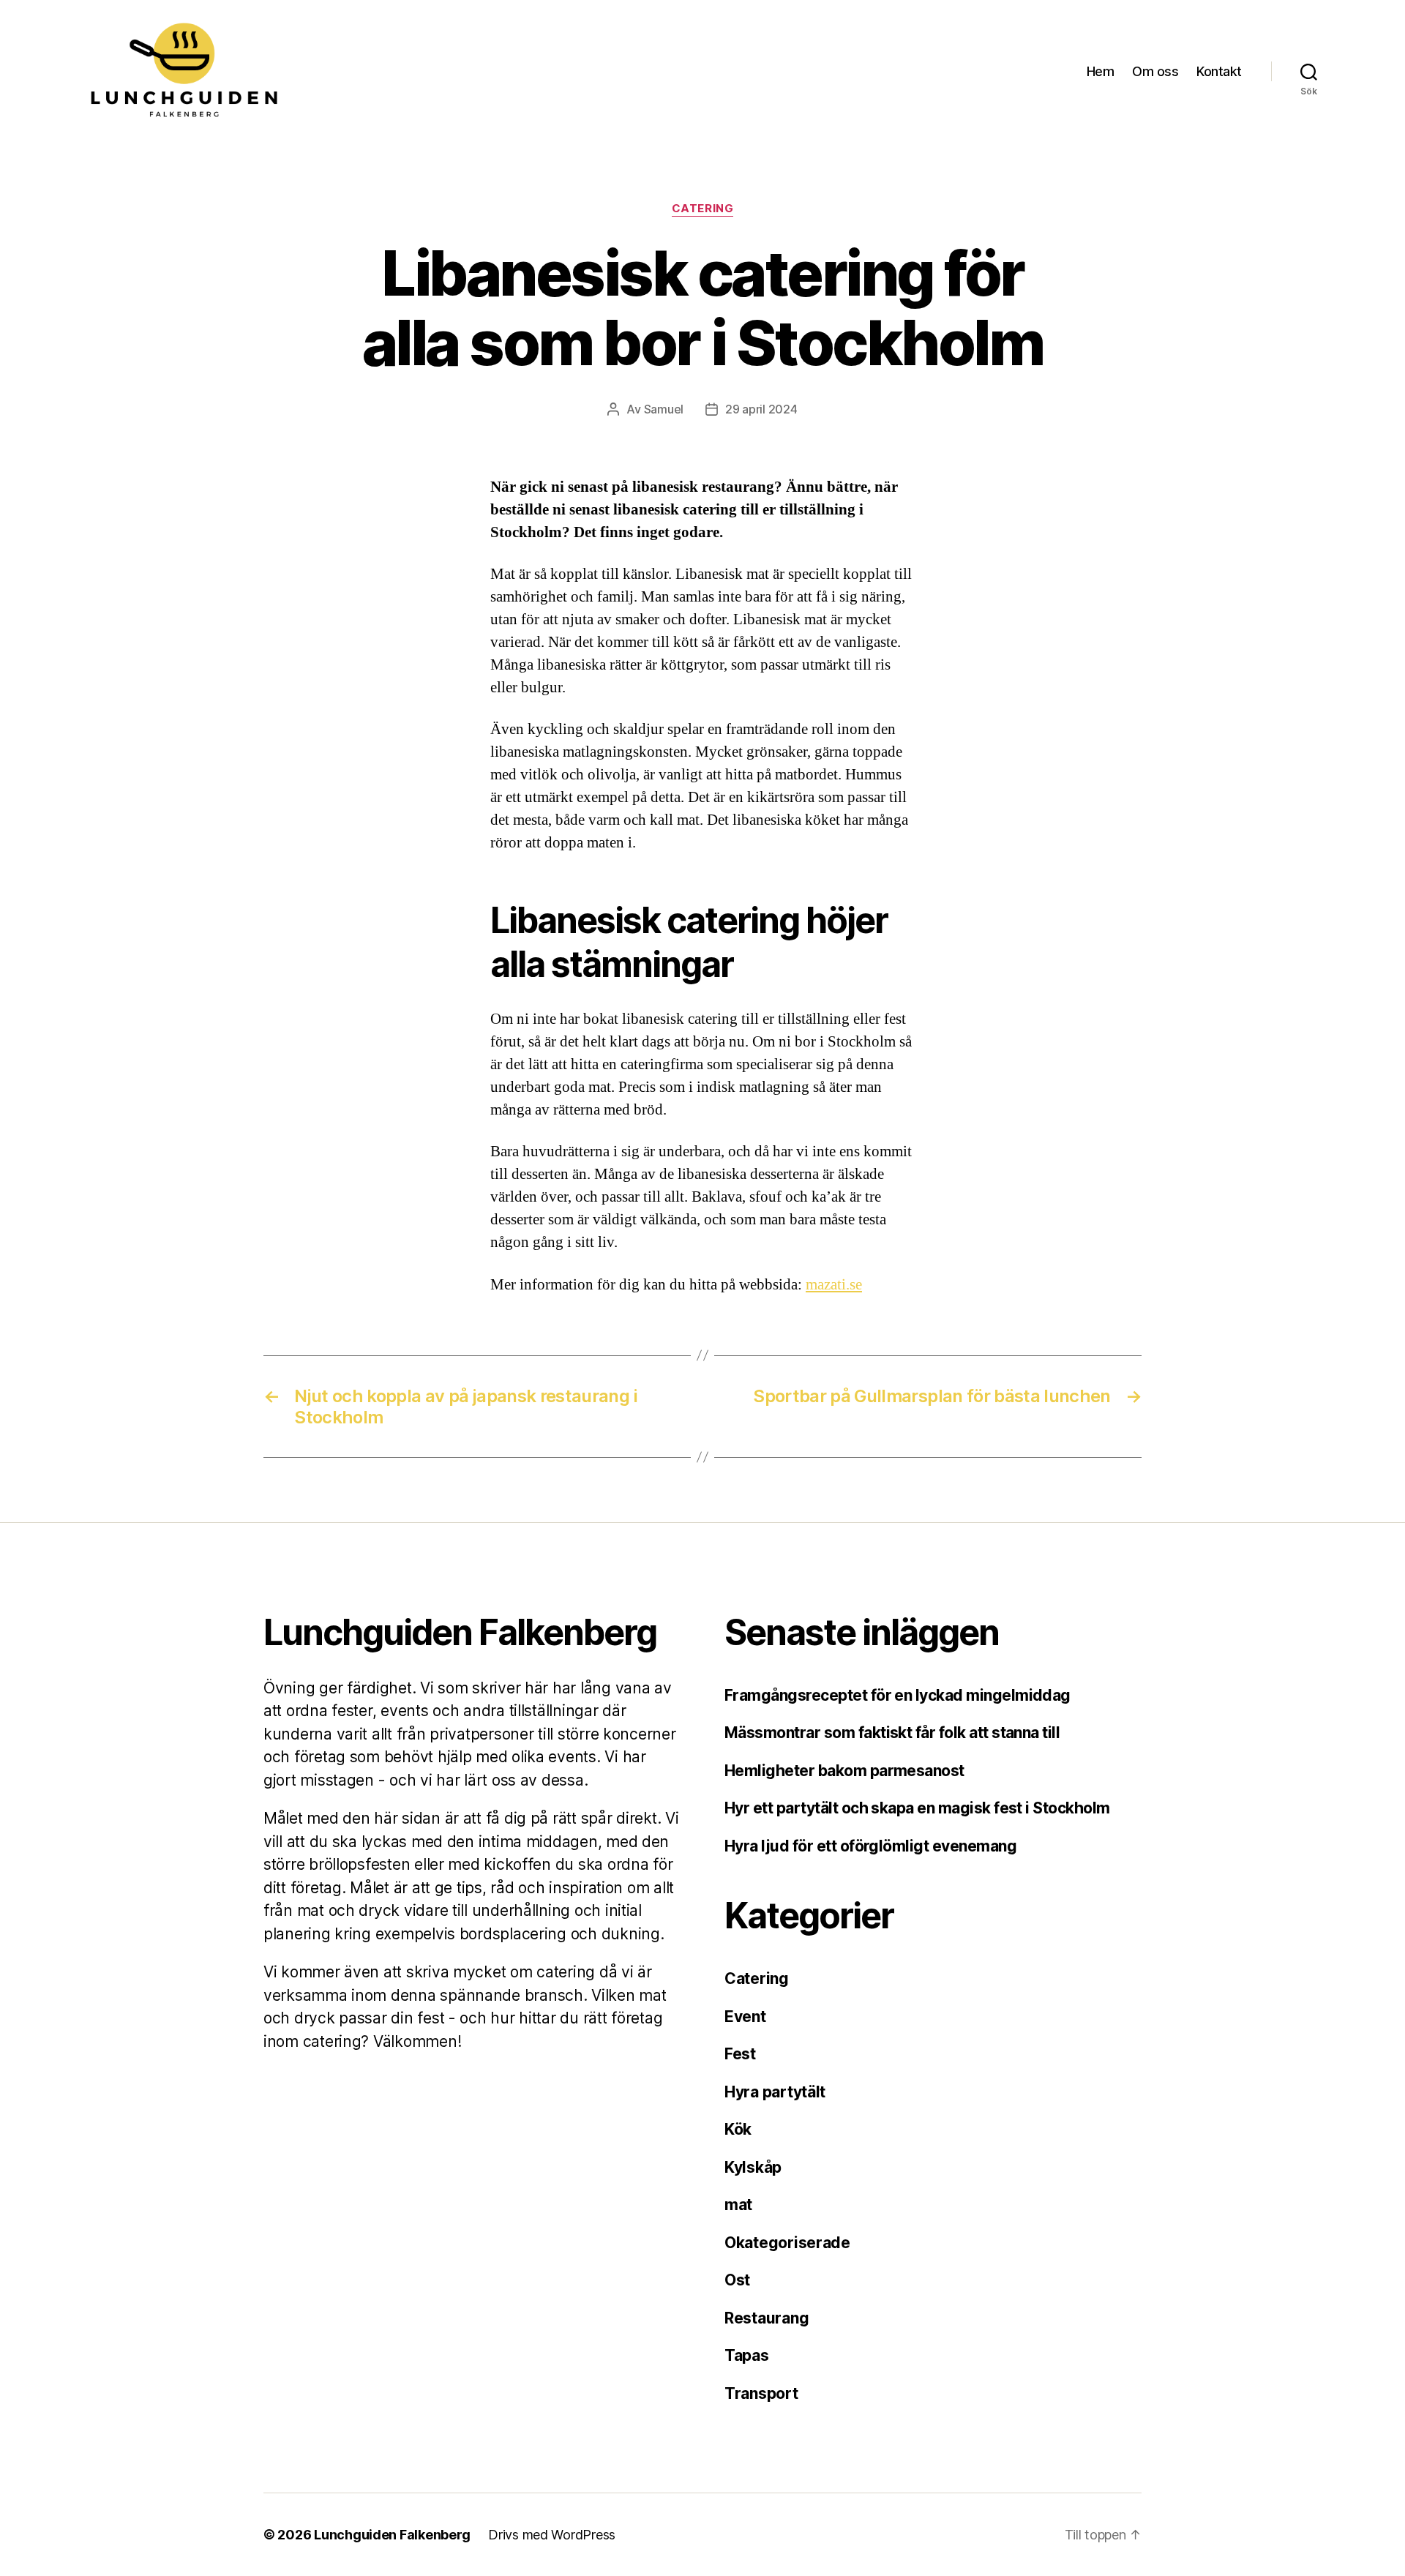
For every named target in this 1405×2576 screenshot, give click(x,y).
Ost (737, 2280)
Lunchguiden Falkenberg (392, 2535)
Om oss (1155, 71)
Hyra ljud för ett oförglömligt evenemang (870, 1846)
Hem (1101, 71)
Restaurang (767, 2318)
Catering (702, 209)
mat (738, 2205)
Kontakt (1219, 71)
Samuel (664, 409)
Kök (738, 2129)
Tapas (747, 2355)
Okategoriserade (787, 2243)
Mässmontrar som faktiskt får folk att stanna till (892, 1733)
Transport (761, 2393)
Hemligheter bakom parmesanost (846, 1771)
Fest (740, 2054)
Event (745, 2017)
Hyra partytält (775, 2092)
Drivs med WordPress (552, 2535)
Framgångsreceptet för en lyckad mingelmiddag (898, 1695)
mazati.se (834, 1285)
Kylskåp (753, 2167)
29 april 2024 (761, 409)
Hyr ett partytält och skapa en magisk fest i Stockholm (917, 1808)
